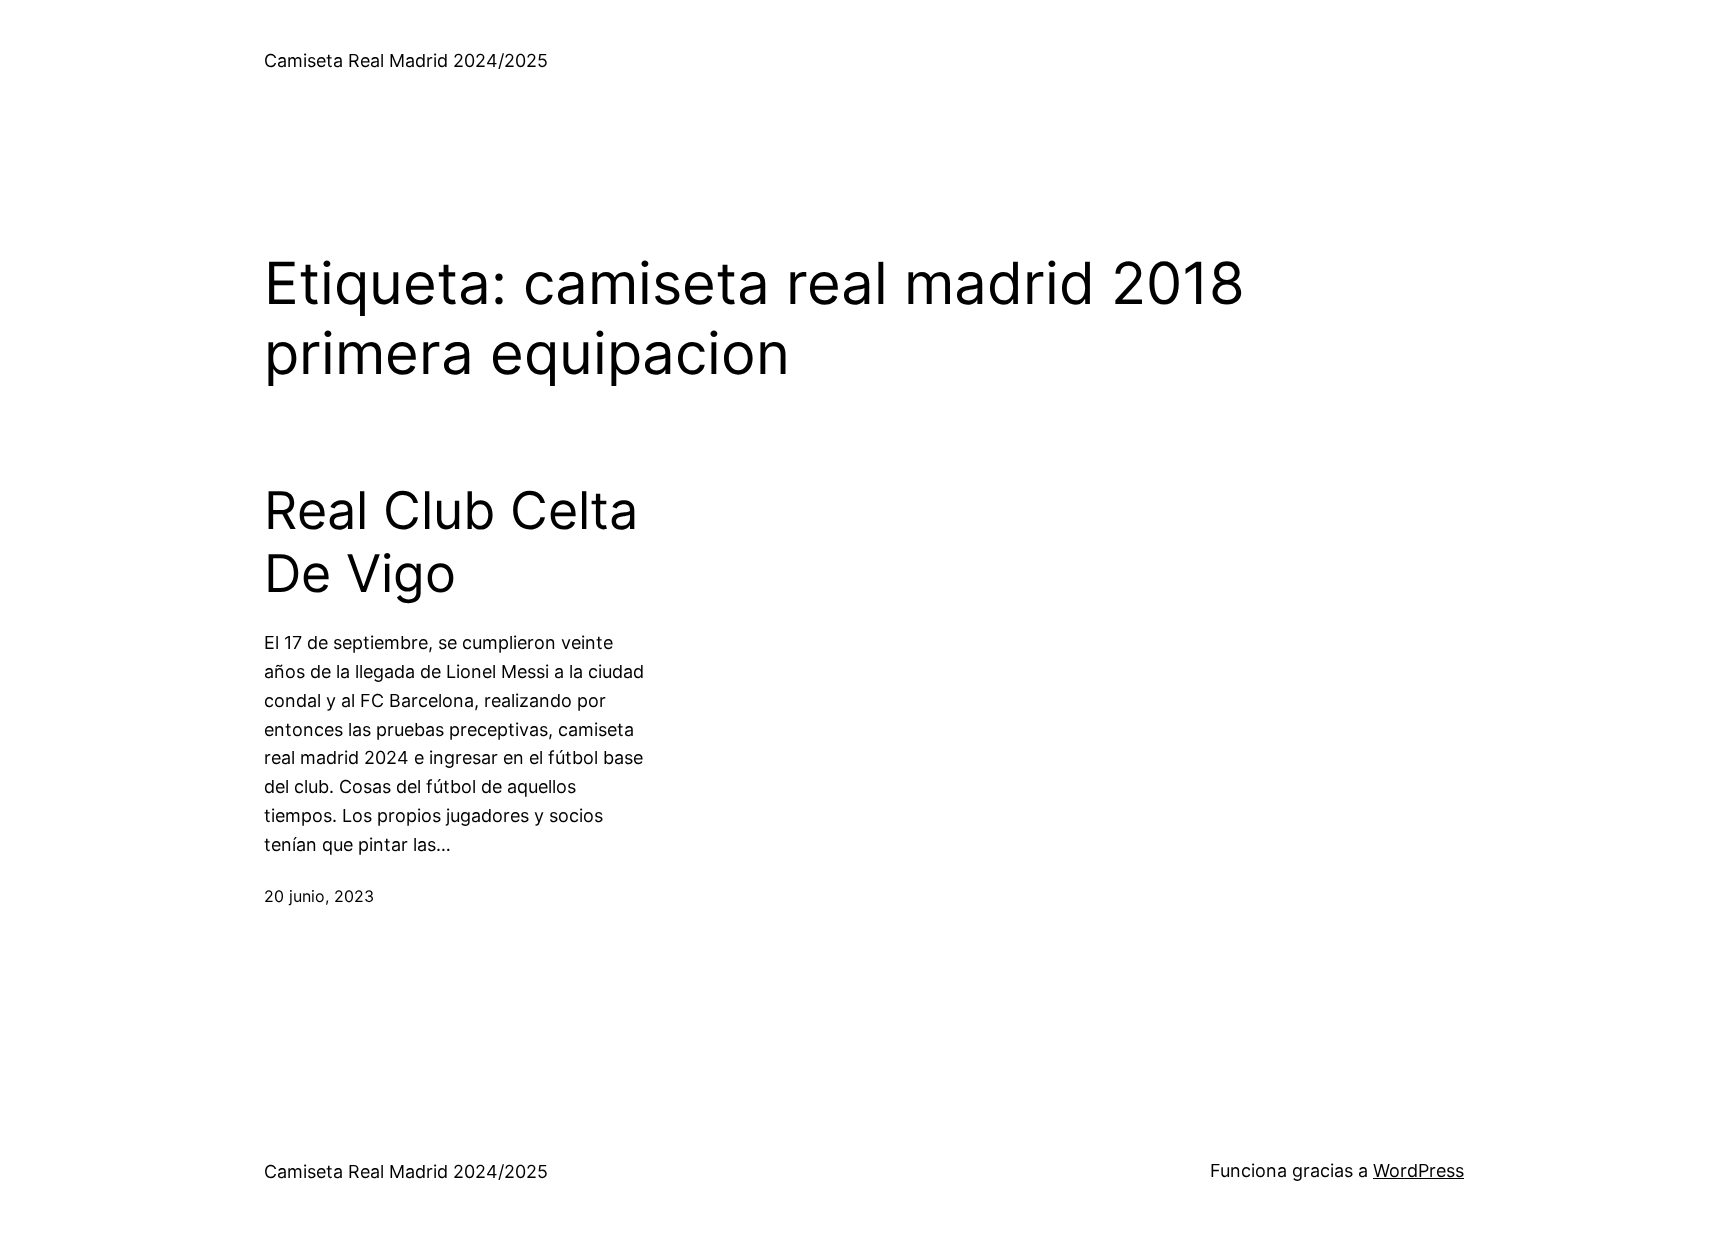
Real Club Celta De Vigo (451, 542)
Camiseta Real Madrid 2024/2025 (406, 60)
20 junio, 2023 (319, 896)
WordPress (1418, 1170)
